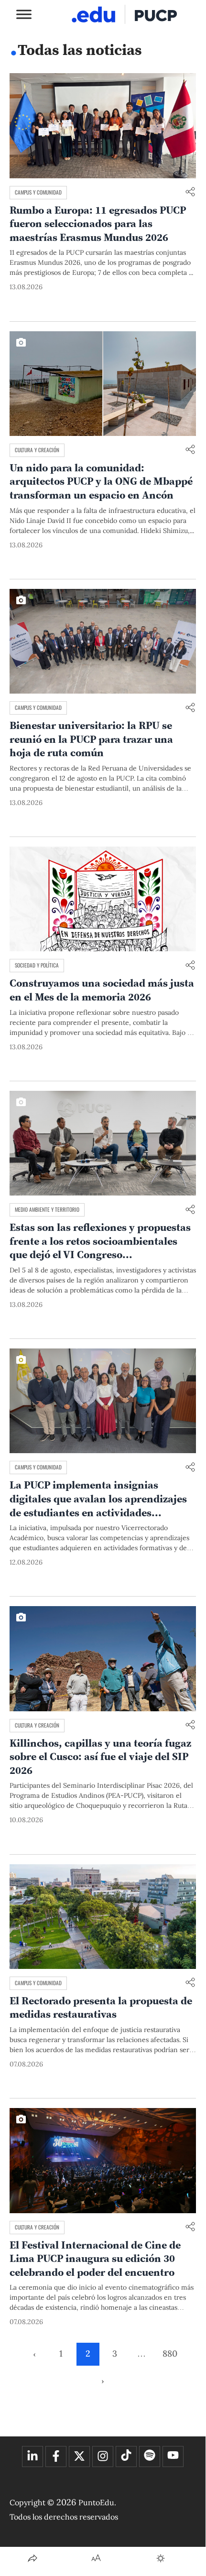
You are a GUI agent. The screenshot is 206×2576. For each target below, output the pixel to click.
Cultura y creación (37, 450)
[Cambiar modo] (161, 2558)
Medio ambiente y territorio (47, 1209)
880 (170, 2353)
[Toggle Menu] (24, 14)
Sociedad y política (37, 965)
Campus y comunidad (38, 192)
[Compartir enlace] (190, 192)
